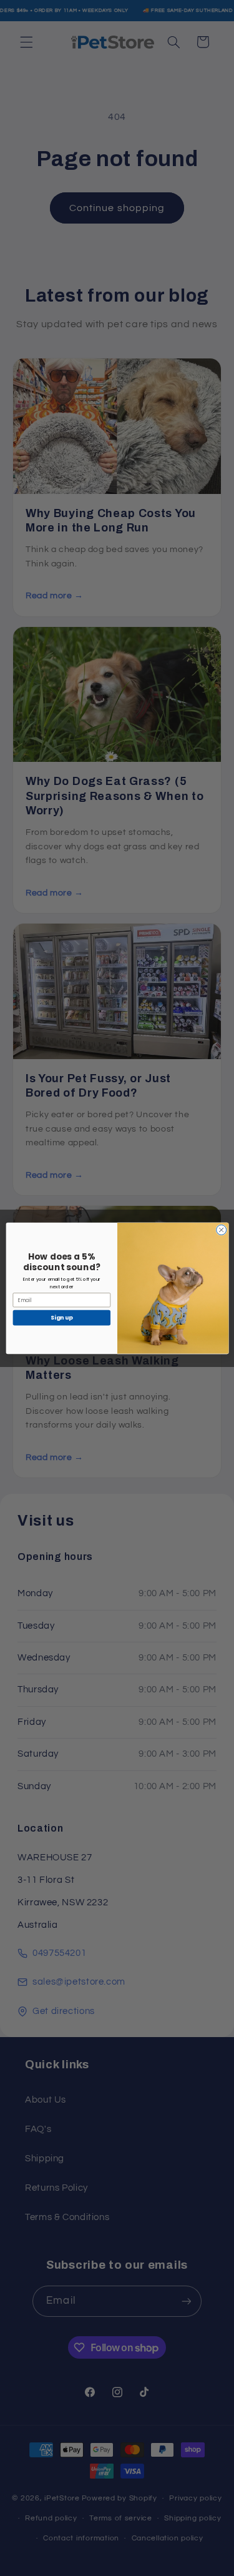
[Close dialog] (221, 1230)
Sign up (61, 1317)
